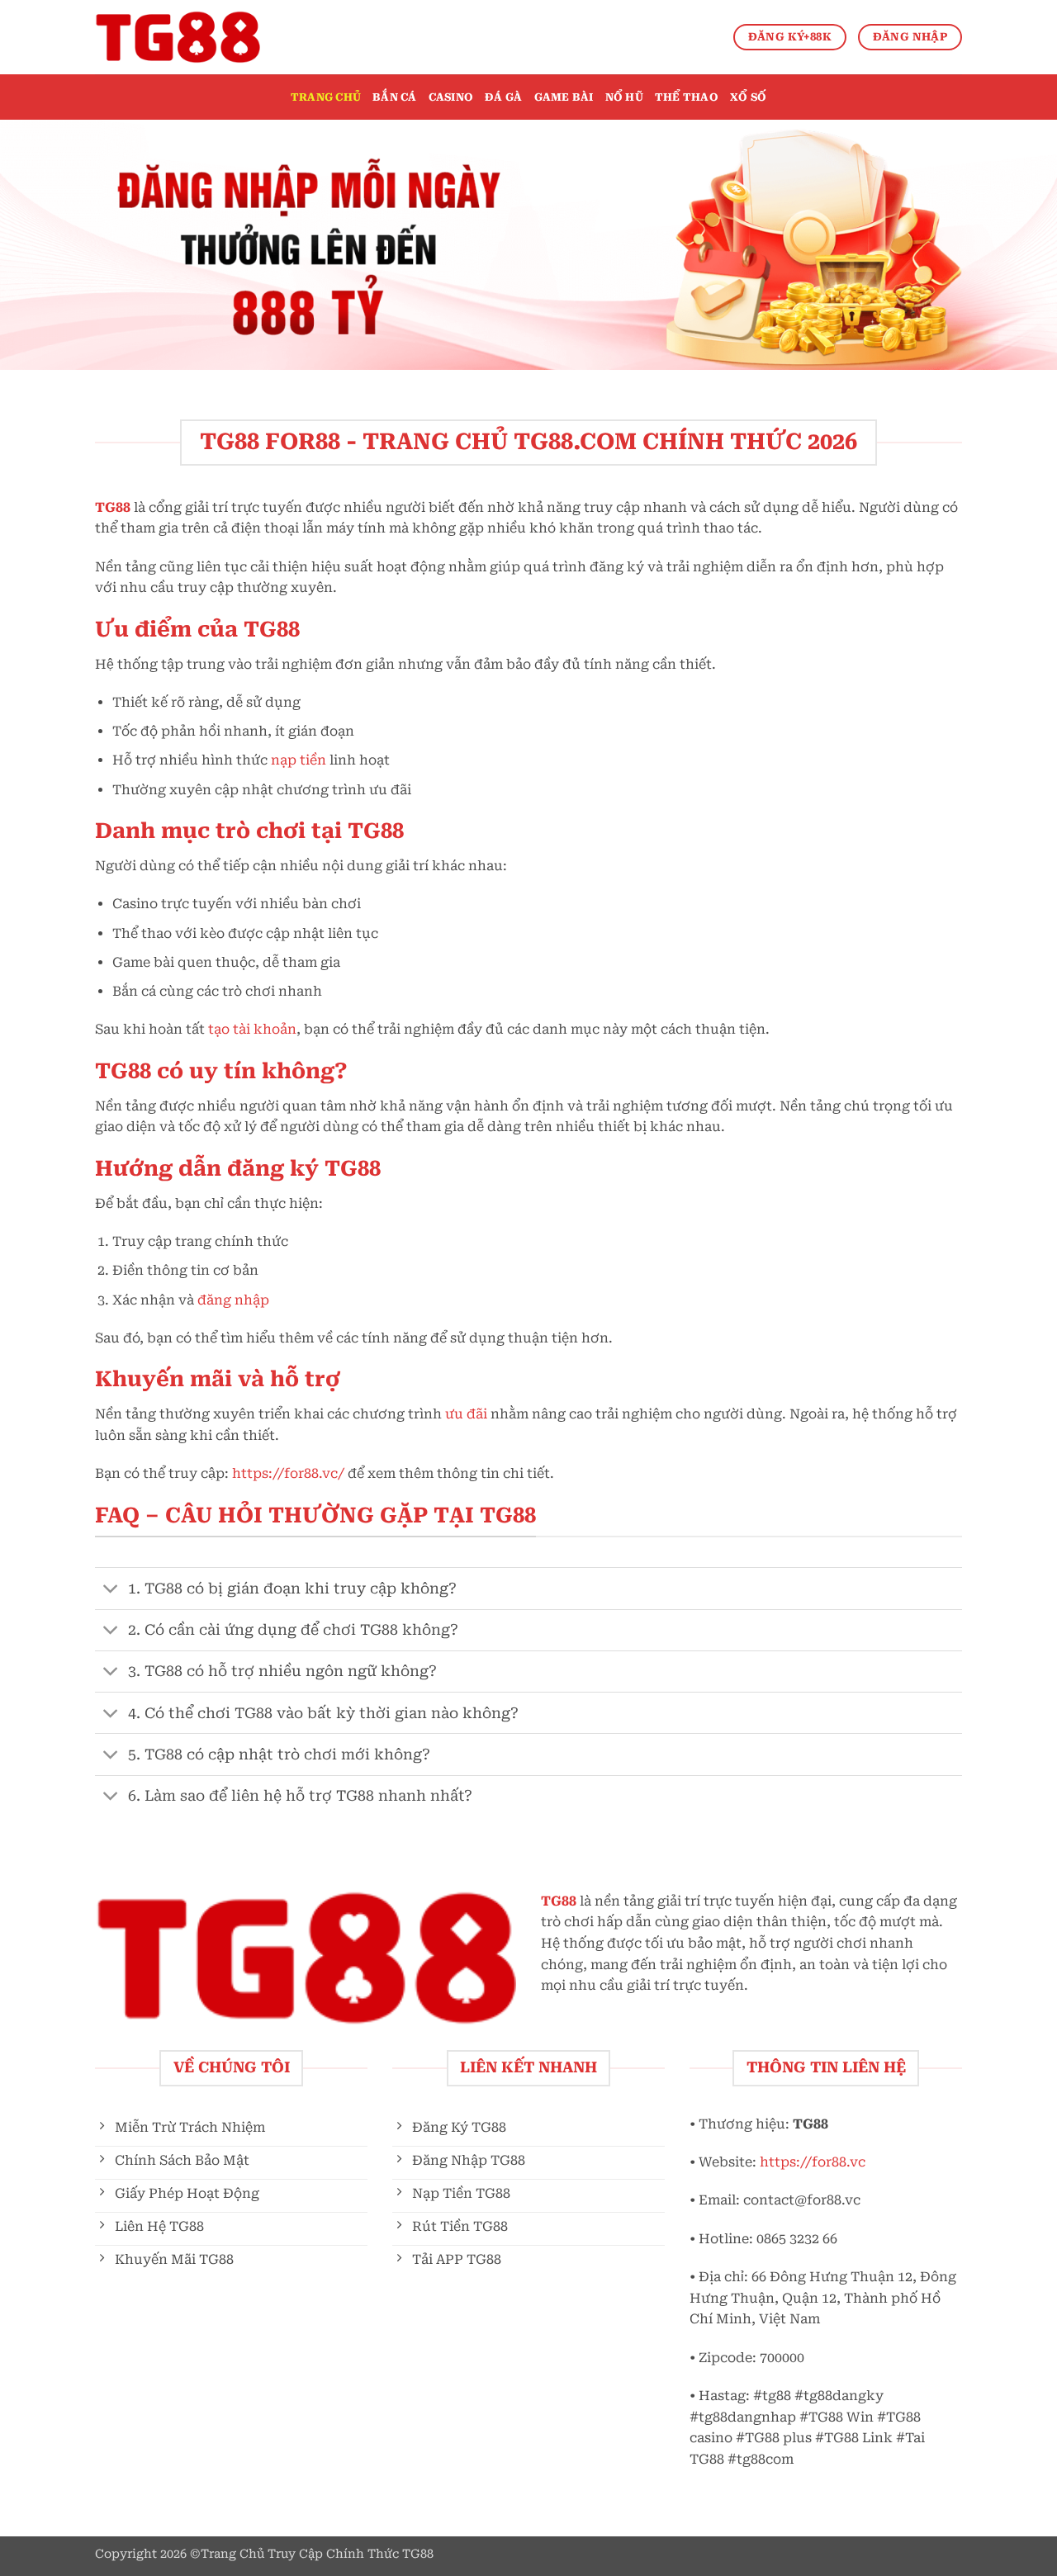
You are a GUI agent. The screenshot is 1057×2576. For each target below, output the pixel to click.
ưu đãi (466, 1414)
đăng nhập (233, 1300)
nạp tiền (299, 760)
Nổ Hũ (624, 97)
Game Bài (564, 97)
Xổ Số (748, 97)
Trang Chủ (326, 97)
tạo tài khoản (252, 1029)
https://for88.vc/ (288, 1473)
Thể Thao (687, 97)
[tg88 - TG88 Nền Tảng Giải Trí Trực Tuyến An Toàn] (178, 37)
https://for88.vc (813, 2162)
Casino (451, 97)
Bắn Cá (395, 97)
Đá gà (503, 97)
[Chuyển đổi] (111, 1591)
